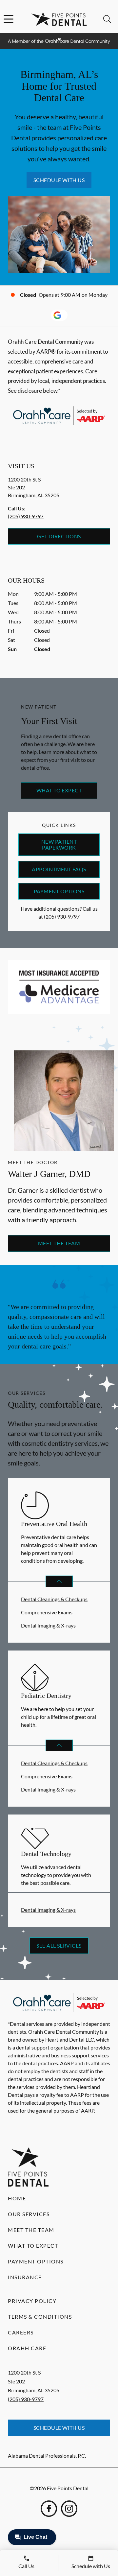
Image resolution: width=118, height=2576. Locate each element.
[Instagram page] (69, 2509)
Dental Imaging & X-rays (48, 1625)
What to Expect (59, 790)
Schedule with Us (59, 180)
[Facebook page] (49, 2509)
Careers (21, 2332)
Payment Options (59, 891)
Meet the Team (59, 1243)
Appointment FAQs (59, 869)
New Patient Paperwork (59, 844)
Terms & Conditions (40, 2317)
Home (17, 2198)
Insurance (25, 2277)
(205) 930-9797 (26, 516)
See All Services (59, 1945)
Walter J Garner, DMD (49, 1174)
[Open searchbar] (107, 19)
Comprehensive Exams (47, 1612)
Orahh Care (27, 2348)
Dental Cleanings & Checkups (54, 1599)
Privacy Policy (32, 2301)
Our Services (29, 2214)
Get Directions (59, 536)
